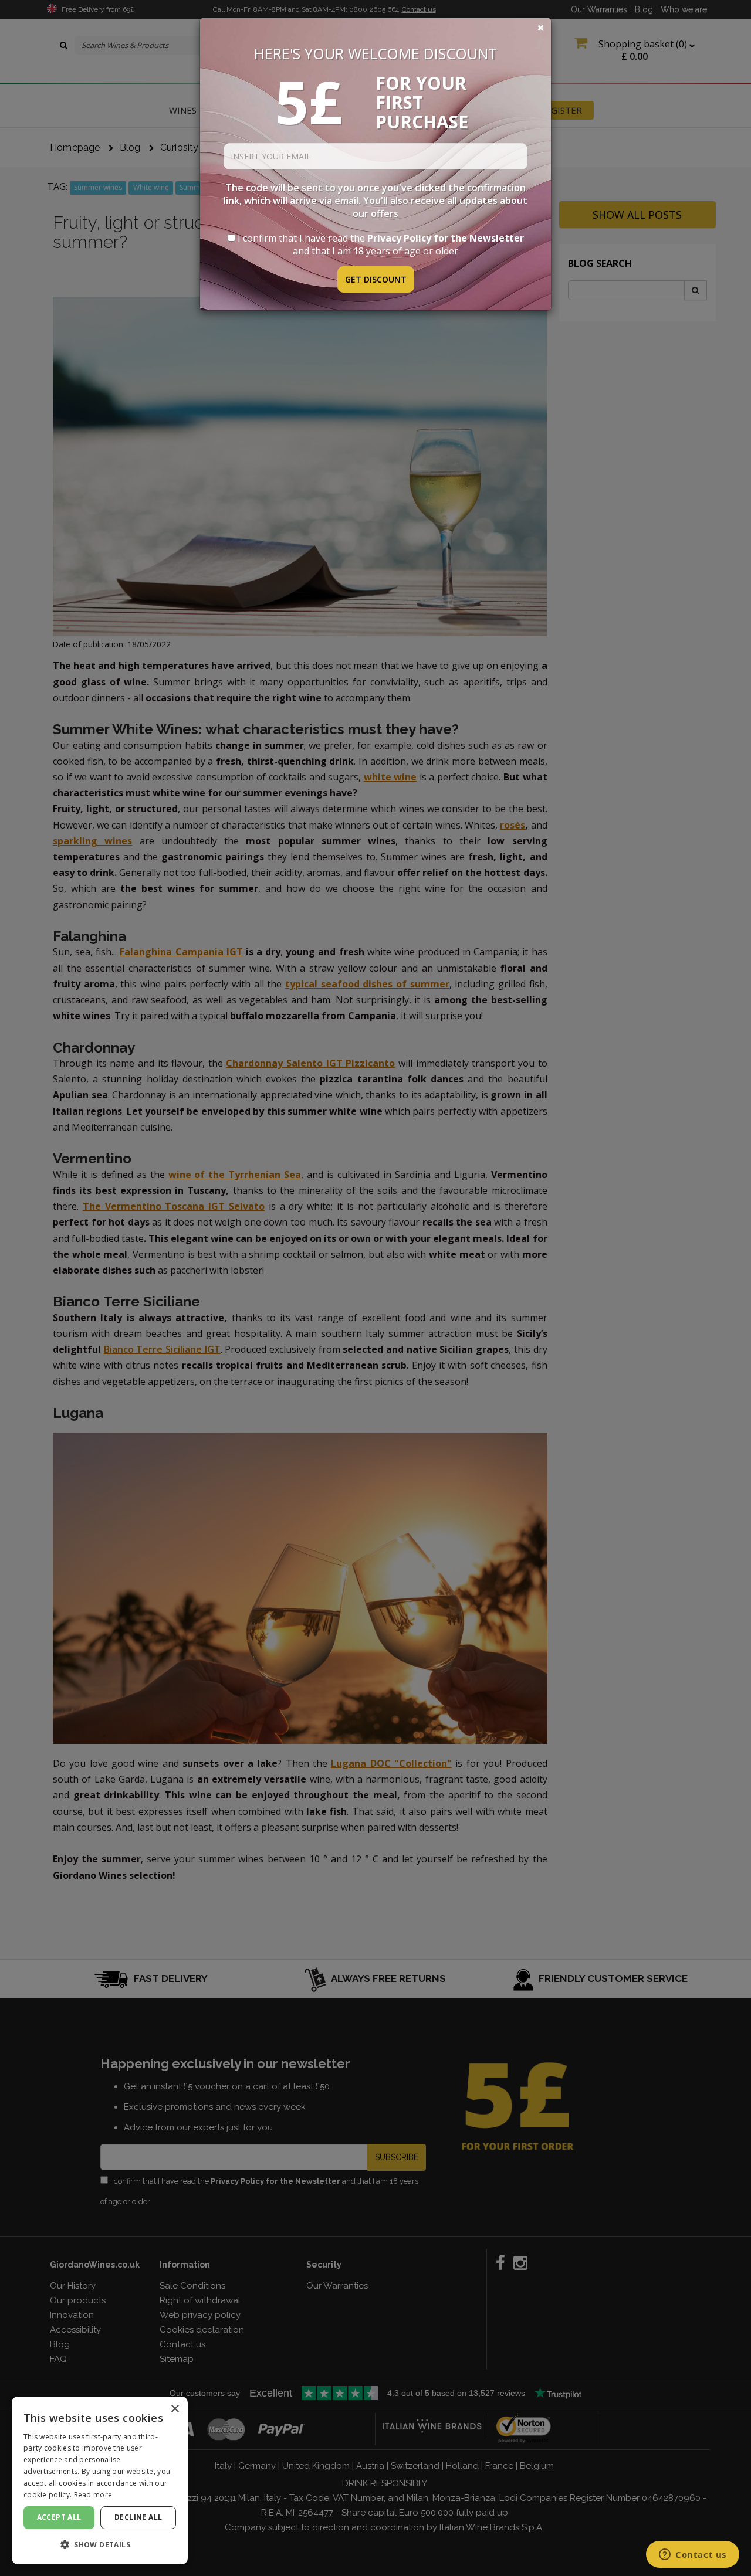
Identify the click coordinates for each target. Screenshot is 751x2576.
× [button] (175, 2409)
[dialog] (100, 2480)
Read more (93, 2495)
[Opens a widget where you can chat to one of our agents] (693, 2555)
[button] (100, 2545)
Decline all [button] (138, 2517)
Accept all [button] (59, 2517)
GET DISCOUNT (376, 279)
